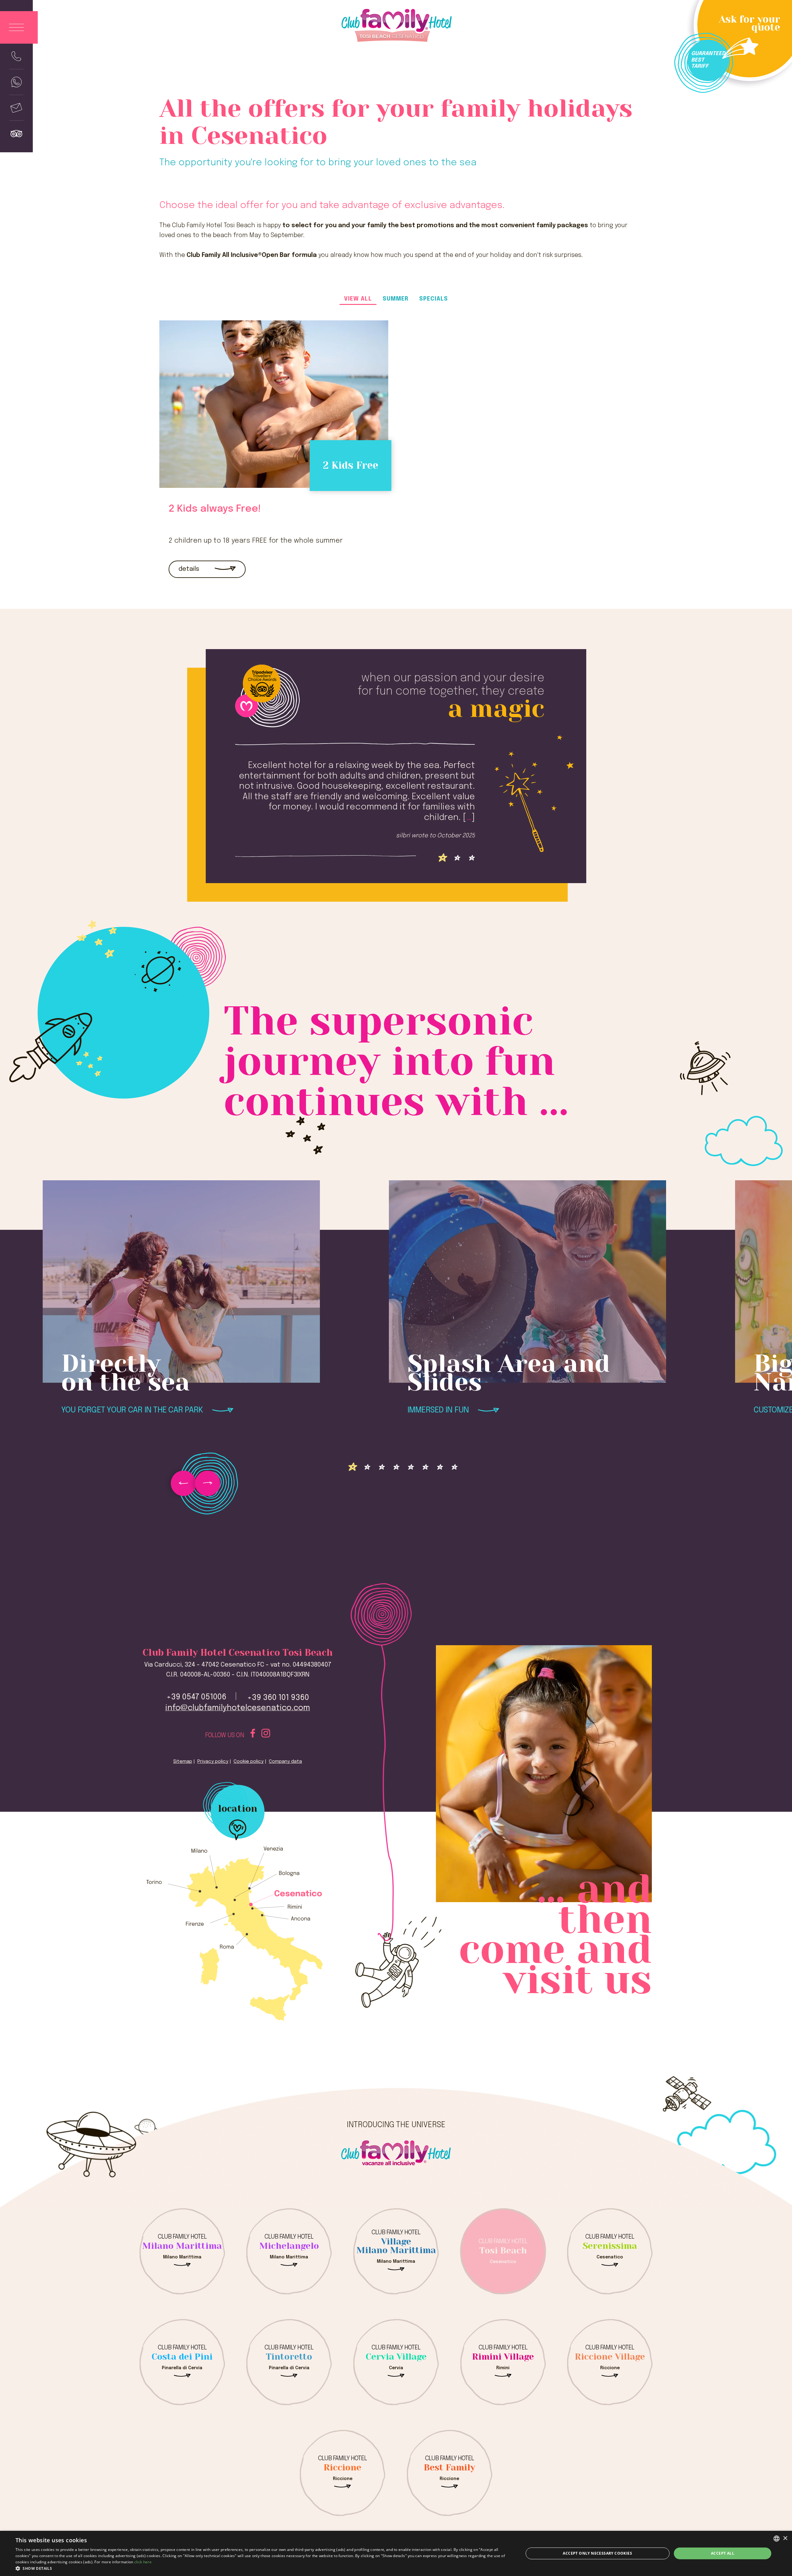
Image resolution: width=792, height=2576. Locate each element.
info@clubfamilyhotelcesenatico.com (238, 1708)
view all (358, 299)
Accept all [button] (723, 2553)
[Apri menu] (19, 27)
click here (143, 2562)
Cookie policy (249, 1762)
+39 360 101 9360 (278, 1698)
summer (396, 299)
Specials (434, 299)
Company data (285, 1762)
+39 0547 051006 (196, 1697)
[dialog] (396, 2553)
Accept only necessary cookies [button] (597, 2553)
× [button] (785, 2538)
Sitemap (183, 1762)
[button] (262, 2568)
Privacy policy (213, 1762)
